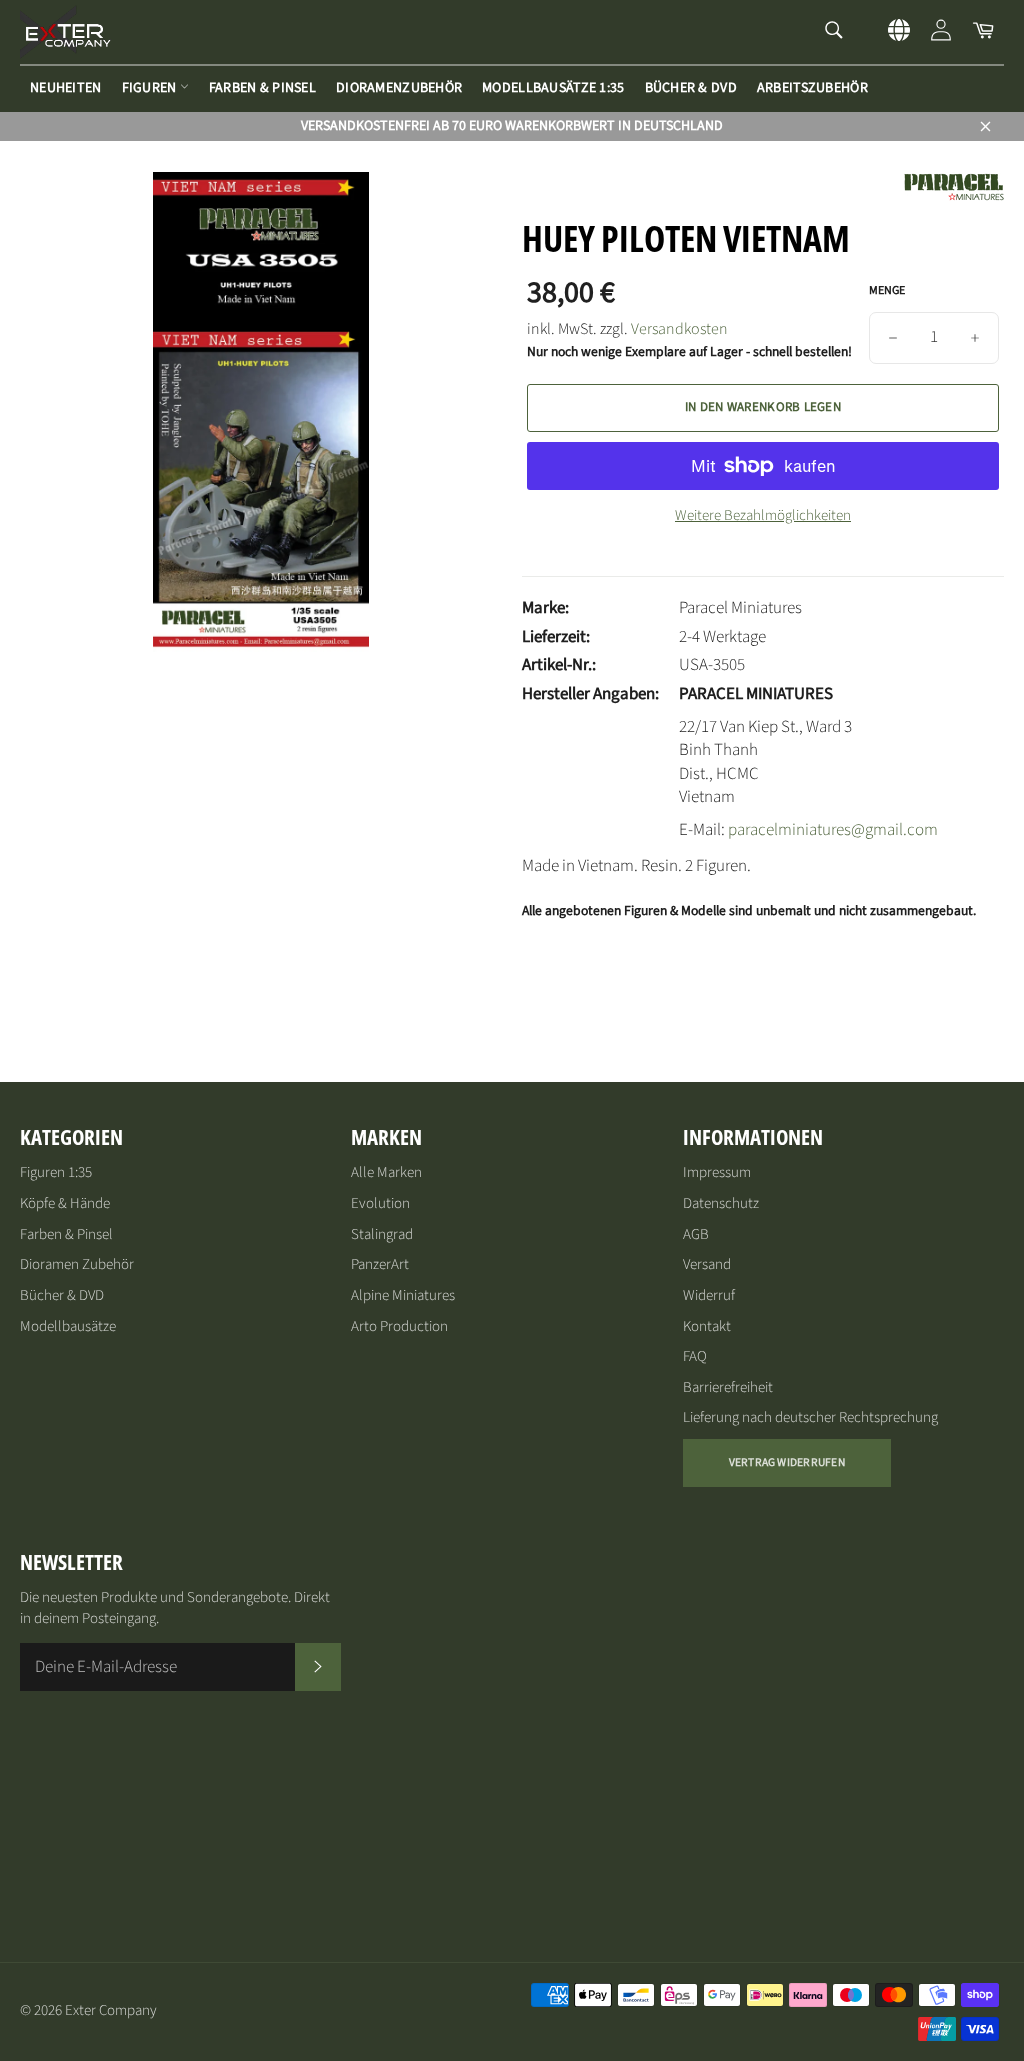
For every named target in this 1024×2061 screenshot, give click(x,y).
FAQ (695, 1356)
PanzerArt (380, 1264)
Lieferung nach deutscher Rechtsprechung (810, 1417)
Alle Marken (386, 1172)
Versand (707, 1264)
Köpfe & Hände (65, 1203)
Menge (887, 291)
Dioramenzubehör (399, 88)
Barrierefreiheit (728, 1387)
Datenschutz (721, 1203)
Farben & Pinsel (262, 88)
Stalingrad (382, 1234)
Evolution (380, 1203)
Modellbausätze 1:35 (553, 88)
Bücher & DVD (691, 88)
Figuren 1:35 (56, 1172)
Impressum (717, 1172)
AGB (696, 1234)
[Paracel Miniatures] (954, 197)
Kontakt (707, 1326)
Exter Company (111, 2010)
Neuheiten (66, 88)
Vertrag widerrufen (787, 1462)
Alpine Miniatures (403, 1295)
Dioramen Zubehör (77, 1264)
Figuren (151, 88)
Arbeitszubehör (812, 88)
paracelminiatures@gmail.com (833, 830)
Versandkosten (679, 329)
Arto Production (399, 1326)
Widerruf (709, 1295)
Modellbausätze (68, 1326)
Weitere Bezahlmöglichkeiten (763, 516)
